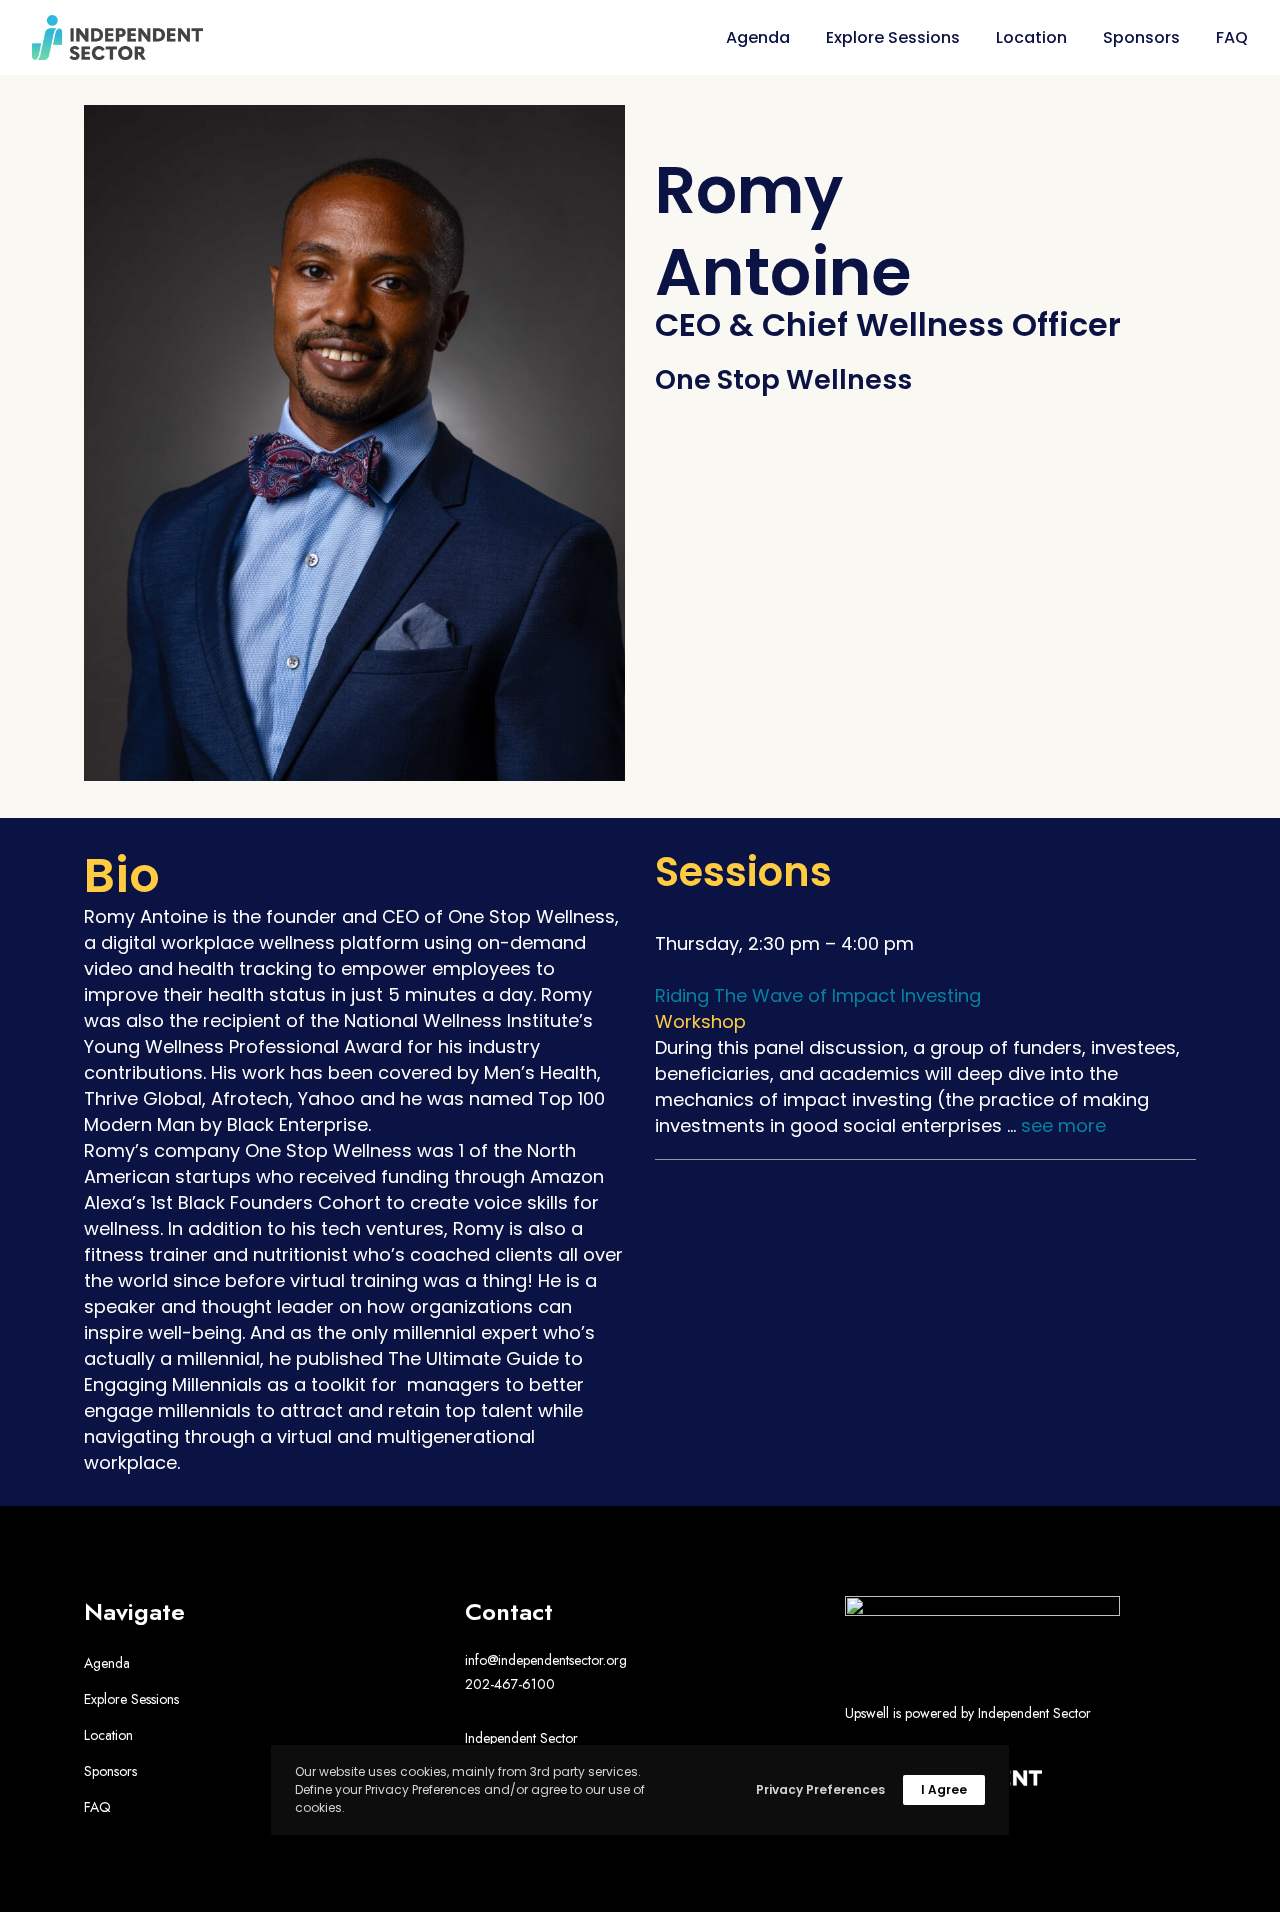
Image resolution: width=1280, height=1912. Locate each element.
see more (1063, 1125)
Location (108, 1735)
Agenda (107, 1663)
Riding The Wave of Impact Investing (818, 995)
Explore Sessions (131, 1699)
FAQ (97, 1807)
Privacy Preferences (820, 1789)
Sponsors (110, 1771)
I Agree (944, 1789)
